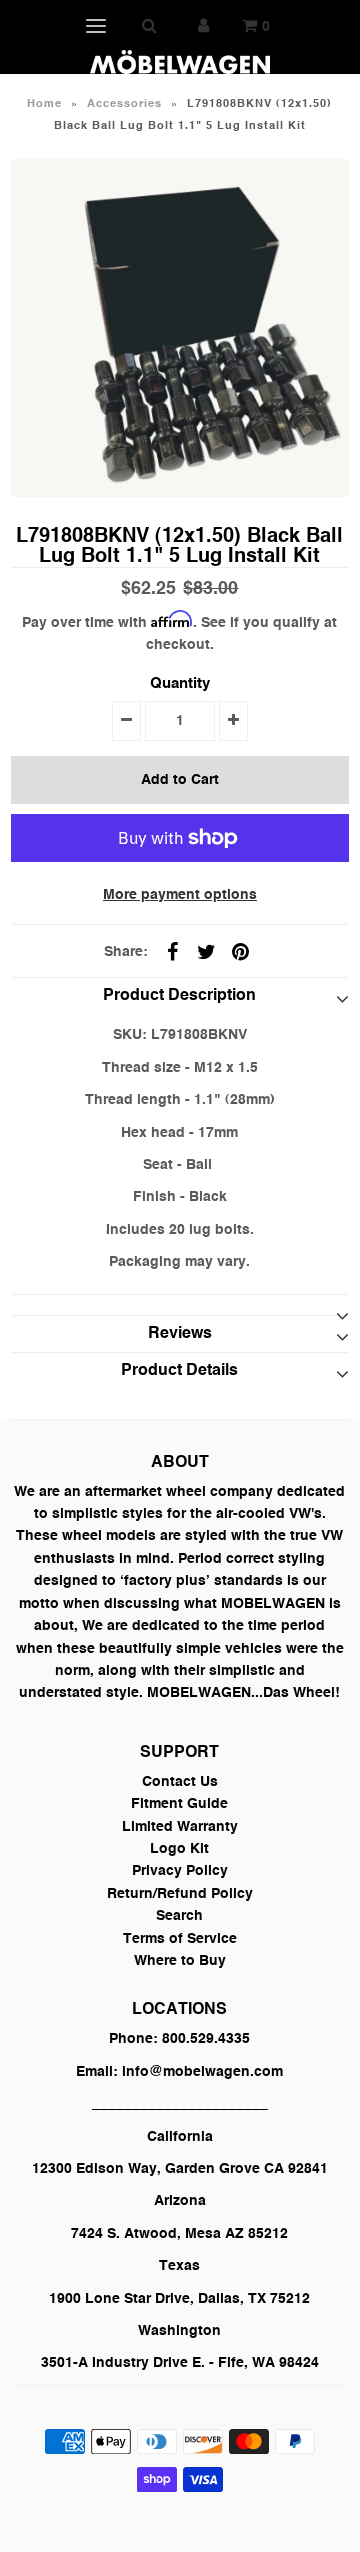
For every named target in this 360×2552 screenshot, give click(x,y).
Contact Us (180, 1782)
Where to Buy (180, 1961)
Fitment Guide (179, 1804)
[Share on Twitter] (206, 952)
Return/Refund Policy (180, 1894)
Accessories (124, 104)
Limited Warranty (180, 1827)
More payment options (180, 895)
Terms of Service (180, 1939)
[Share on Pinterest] (240, 952)
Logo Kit (179, 1849)
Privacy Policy (180, 1871)
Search (179, 1916)
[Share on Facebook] (172, 952)
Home (44, 104)
